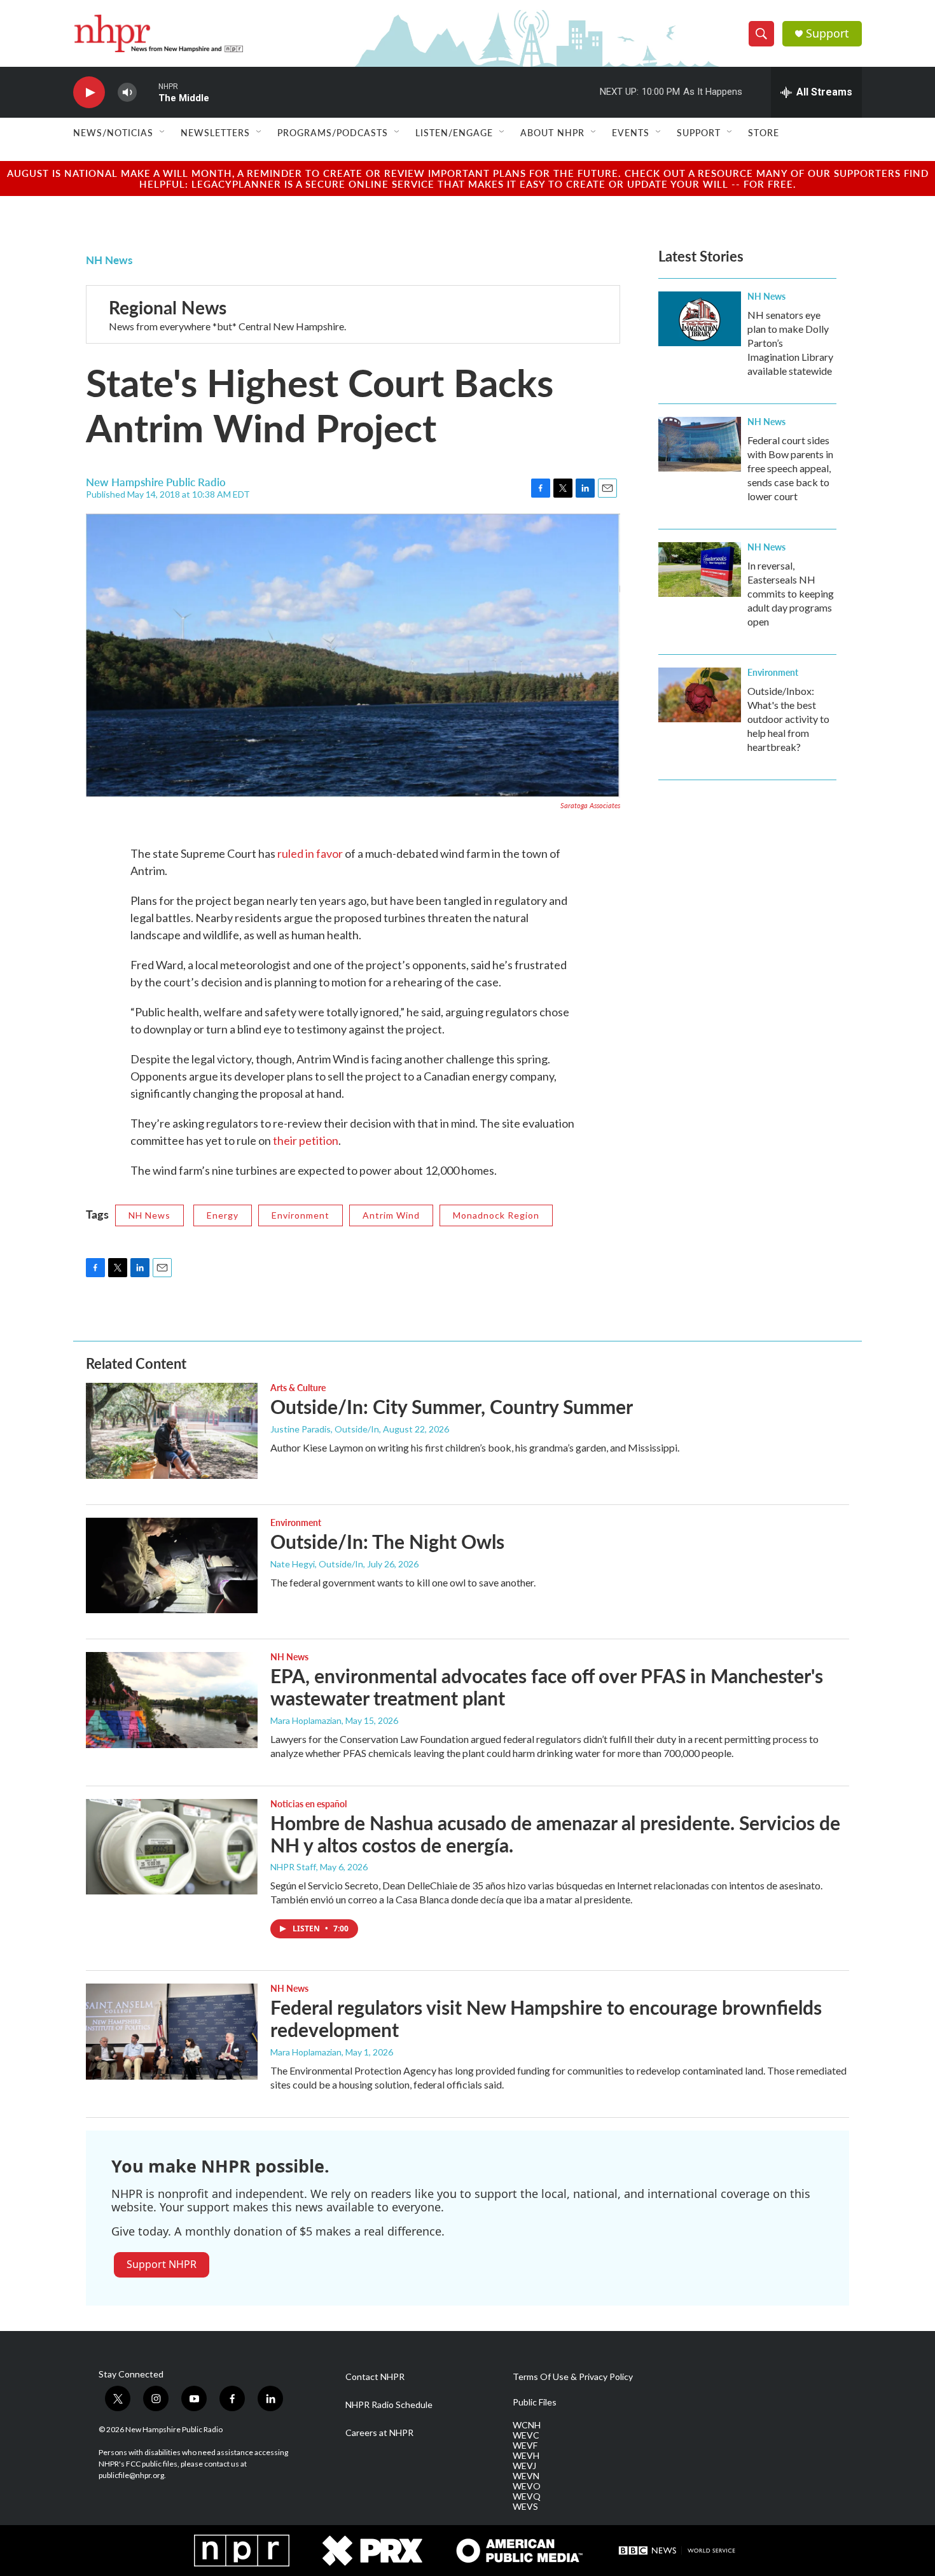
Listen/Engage (454, 132)
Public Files (535, 2402)
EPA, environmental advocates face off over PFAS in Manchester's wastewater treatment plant (547, 1687)
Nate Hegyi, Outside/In (317, 1564)
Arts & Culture (298, 1387)
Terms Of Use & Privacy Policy (573, 2377)
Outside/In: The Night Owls (387, 1541)
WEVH (526, 2456)
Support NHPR (162, 2264)
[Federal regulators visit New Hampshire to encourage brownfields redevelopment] (172, 2031)
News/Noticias (113, 132)
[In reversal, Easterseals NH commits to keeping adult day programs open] (700, 570)
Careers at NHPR (379, 2433)
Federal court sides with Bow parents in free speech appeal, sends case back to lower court (790, 468)
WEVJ (524, 2466)
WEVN (526, 2476)
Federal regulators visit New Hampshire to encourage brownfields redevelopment (546, 2018)
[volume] (127, 93)
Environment (301, 1215)
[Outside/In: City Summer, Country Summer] (172, 1431)
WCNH (527, 2425)
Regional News (168, 307)
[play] (89, 93)
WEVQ (527, 2496)
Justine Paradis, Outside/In (325, 1429)
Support (828, 33)
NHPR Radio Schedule (389, 2405)
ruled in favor (310, 853)
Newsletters (215, 132)
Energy (223, 1215)
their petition (306, 1140)
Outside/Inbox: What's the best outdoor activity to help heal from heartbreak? (788, 719)
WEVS (525, 2507)
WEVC (526, 2435)
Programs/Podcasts (333, 132)
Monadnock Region (496, 1215)
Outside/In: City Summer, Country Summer (452, 1406)
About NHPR (552, 132)
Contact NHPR (375, 2377)
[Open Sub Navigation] (163, 132)
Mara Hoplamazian (306, 1720)
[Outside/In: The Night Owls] (172, 1565)
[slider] (148, 92)
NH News (109, 260)
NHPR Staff (293, 1867)
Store (764, 132)
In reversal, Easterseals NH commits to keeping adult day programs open (791, 593)
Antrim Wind (391, 1215)
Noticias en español (308, 1803)
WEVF (525, 2446)
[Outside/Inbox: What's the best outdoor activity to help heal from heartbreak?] (700, 695)
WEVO (527, 2486)
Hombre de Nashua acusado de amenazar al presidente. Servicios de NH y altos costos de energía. (555, 1834)
